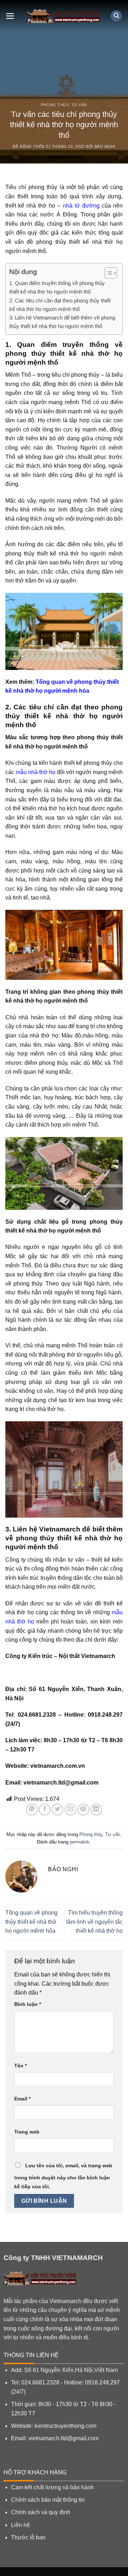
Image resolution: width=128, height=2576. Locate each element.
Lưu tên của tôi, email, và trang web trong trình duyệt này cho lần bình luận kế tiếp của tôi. (63, 2176)
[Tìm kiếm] (116, 16)
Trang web (27, 2132)
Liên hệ (20, 2525)
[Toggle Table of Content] (107, 273)
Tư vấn (79, 105)
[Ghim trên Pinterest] (83, 1810)
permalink (80, 1842)
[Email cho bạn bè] (71, 1810)
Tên (20, 2066)
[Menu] (10, 16)
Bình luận (28, 2004)
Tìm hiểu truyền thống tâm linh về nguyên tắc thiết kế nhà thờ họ (94, 1922)
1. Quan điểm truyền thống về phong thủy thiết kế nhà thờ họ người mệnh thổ (57, 287)
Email (22, 2099)
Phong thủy (55, 105)
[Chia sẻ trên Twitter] (57, 1810)
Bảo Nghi (105, 146)
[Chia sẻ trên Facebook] (45, 1810)
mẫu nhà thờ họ (36, 772)
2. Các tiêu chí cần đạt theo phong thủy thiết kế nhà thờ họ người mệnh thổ (60, 305)
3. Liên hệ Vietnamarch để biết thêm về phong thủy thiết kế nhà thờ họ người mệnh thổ (62, 322)
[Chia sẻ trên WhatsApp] (32, 1810)
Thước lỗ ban (28, 2537)
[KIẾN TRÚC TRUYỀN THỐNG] (64, 16)
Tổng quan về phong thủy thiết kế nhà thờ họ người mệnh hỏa (31, 1922)
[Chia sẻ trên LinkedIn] (96, 1810)
